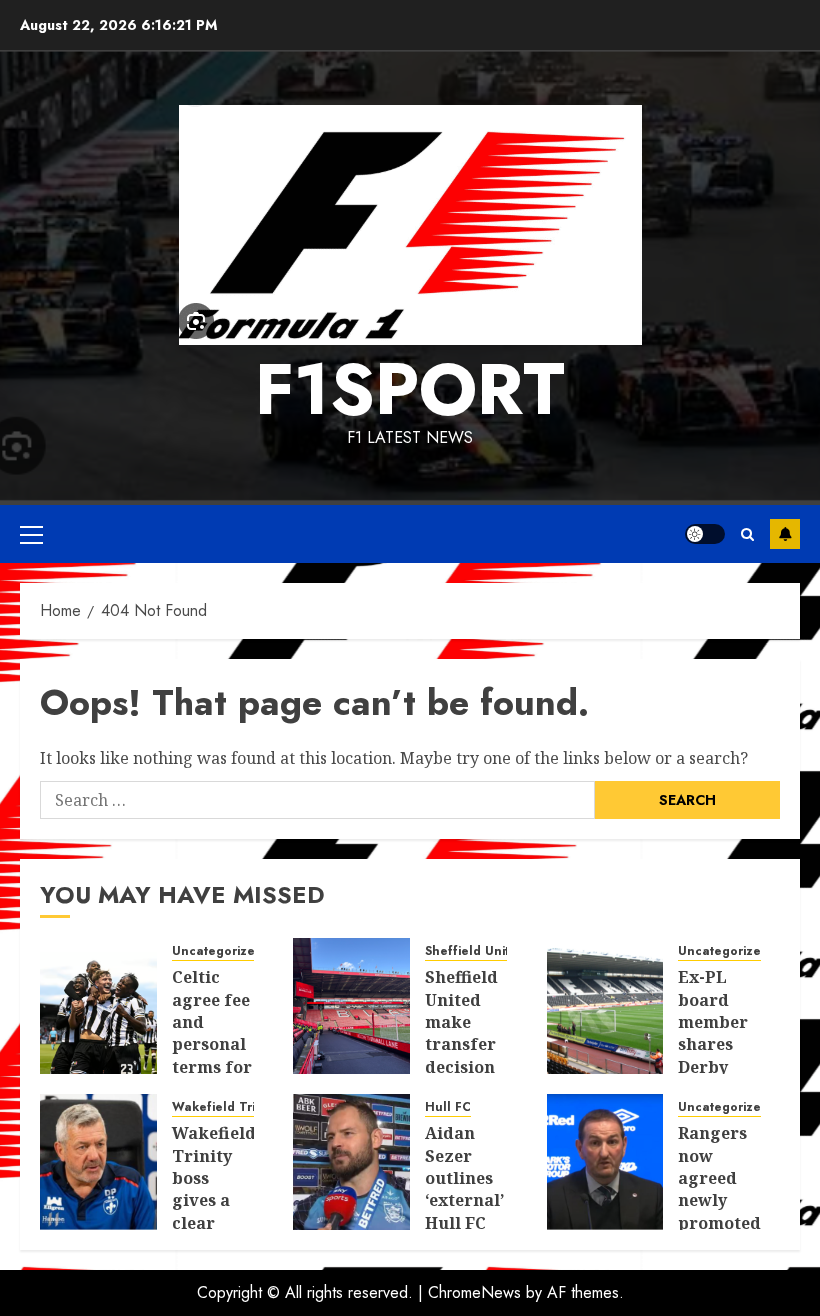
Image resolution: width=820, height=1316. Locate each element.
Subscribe (785, 534)
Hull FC (448, 1107)
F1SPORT (410, 389)
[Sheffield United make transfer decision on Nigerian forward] (351, 1006)
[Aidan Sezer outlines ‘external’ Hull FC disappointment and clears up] (351, 1162)
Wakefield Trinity (224, 1107)
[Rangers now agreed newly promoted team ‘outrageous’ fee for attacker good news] (605, 1162)
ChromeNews (474, 1292)
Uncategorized (217, 951)
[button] (31, 534)
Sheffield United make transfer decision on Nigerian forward (462, 1055)
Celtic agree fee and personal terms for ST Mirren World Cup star (212, 1066)
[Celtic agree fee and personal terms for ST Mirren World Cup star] (98, 1006)
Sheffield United (475, 951)
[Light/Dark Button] (705, 534)
